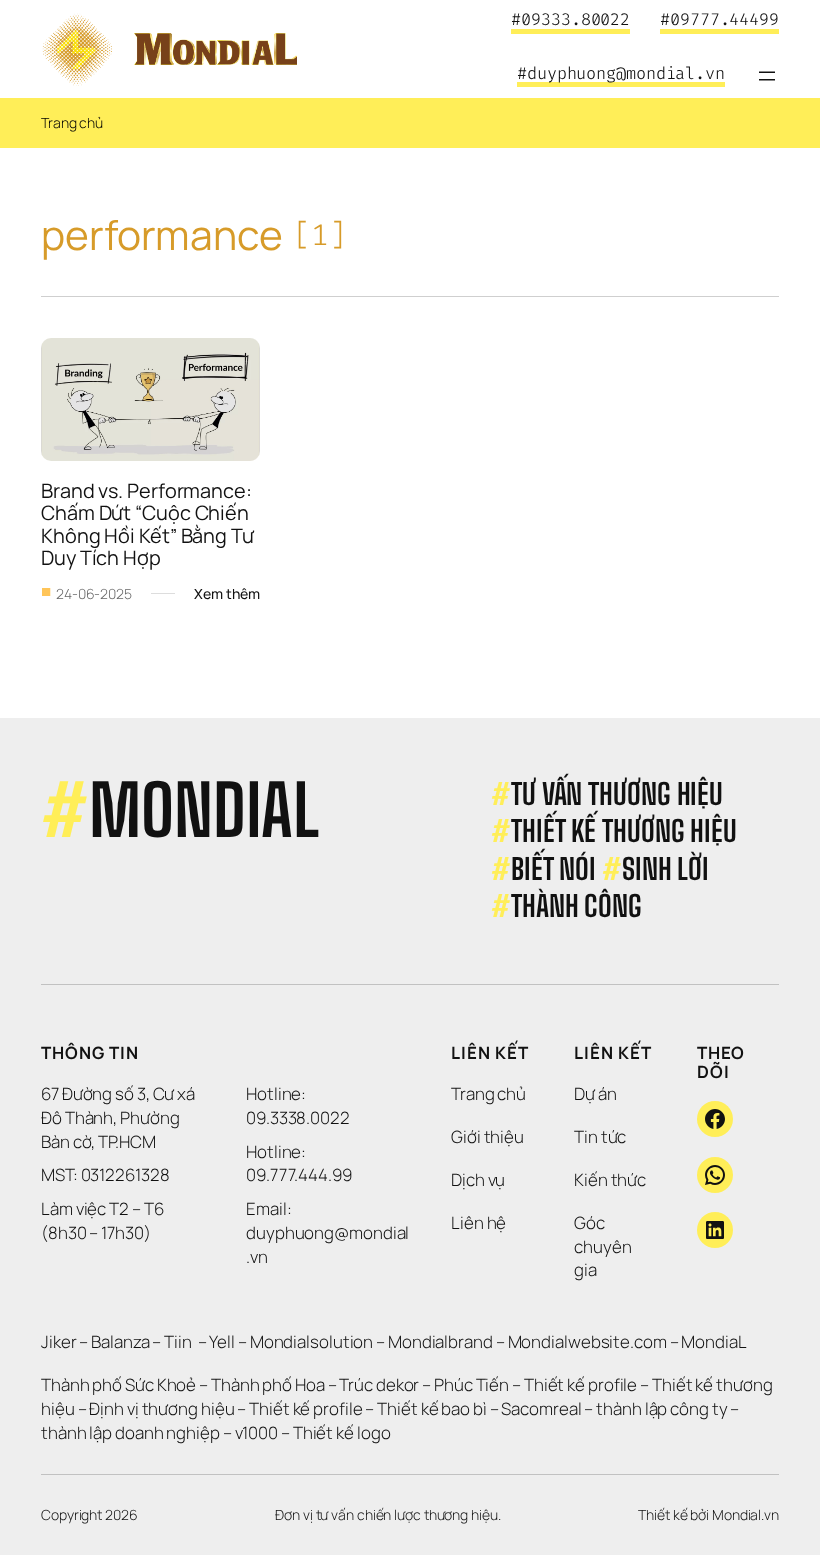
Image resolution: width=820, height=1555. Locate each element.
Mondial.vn (745, 1514)
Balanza (120, 1341)
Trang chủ (72, 122)
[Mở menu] (767, 76)
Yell (222, 1341)
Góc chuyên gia (604, 1246)
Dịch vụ (478, 1179)
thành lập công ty (661, 1408)
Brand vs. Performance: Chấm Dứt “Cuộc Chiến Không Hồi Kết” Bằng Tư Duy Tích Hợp (149, 524)
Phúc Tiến (473, 1384)
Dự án (595, 1093)
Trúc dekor (379, 1384)
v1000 (257, 1432)
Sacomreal (541, 1408)
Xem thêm (226, 594)
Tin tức (600, 1136)
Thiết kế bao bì (432, 1408)
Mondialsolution (312, 1341)
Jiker (60, 1341)
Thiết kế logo (342, 1432)
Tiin (178, 1341)
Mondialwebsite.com (587, 1341)
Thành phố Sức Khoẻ (118, 1384)
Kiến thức (610, 1179)
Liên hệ (478, 1222)
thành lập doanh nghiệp (130, 1432)
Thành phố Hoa (269, 1384)
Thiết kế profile (580, 1384)
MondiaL (713, 1341)
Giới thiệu (487, 1136)
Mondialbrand (440, 1341)
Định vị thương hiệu (163, 1408)
